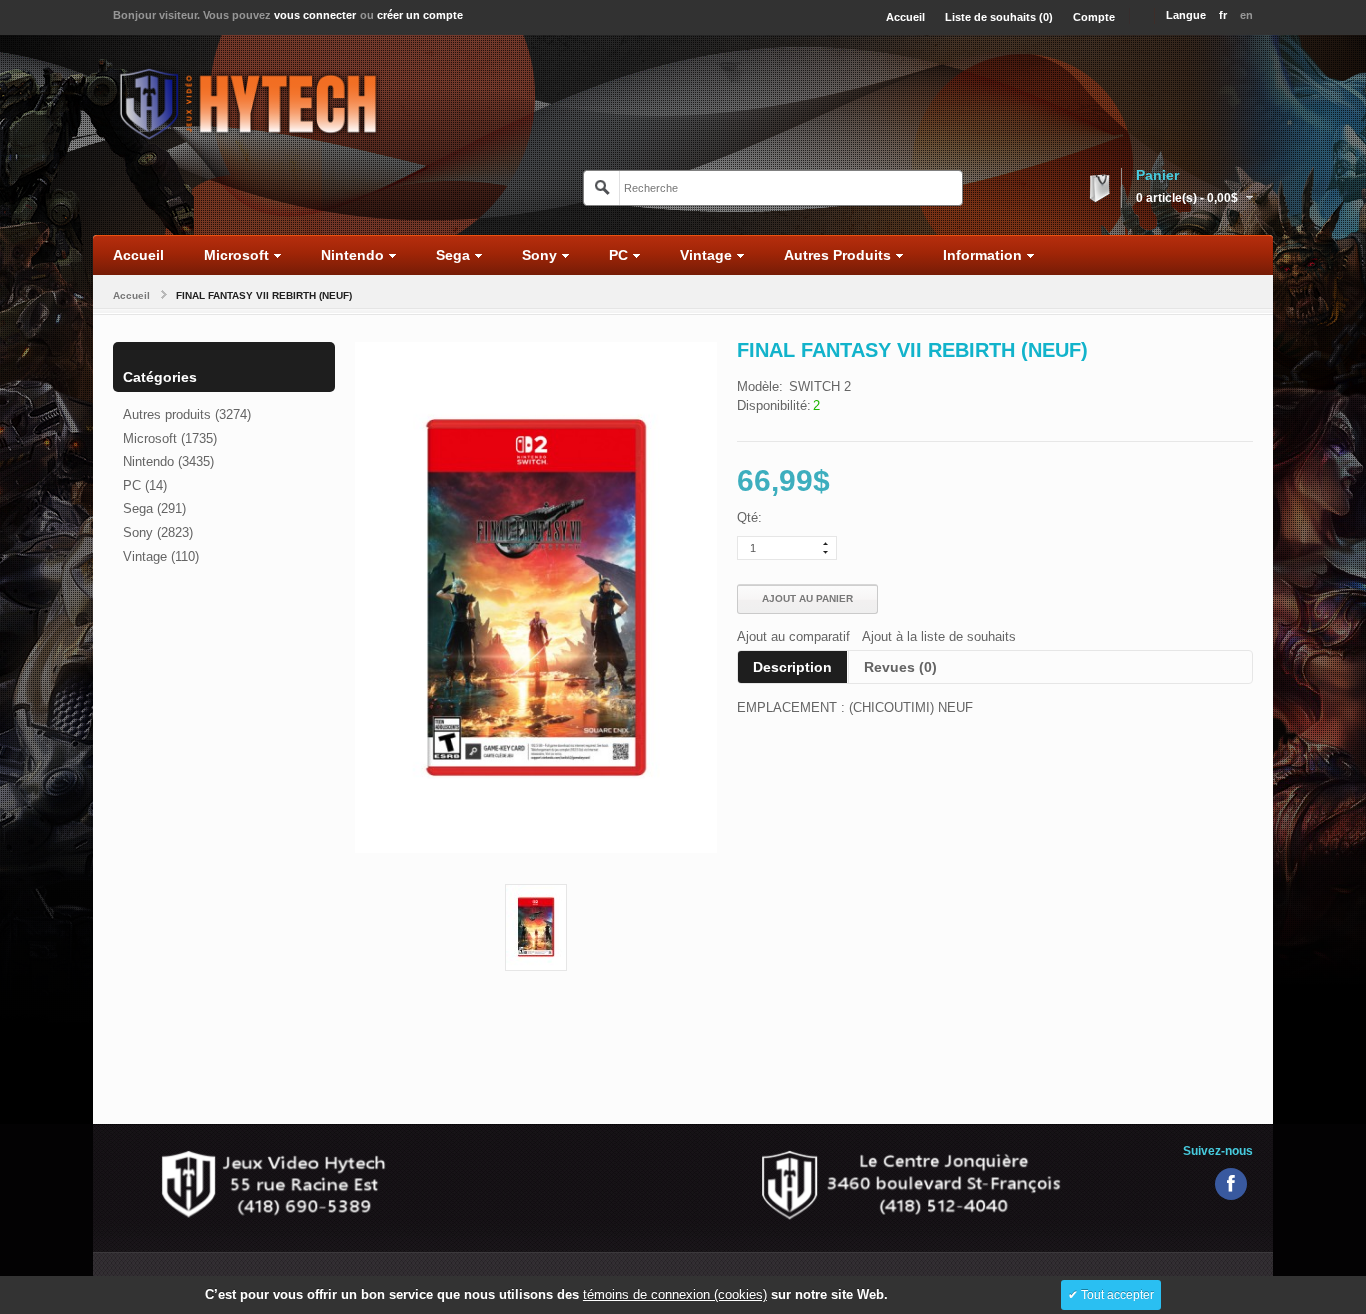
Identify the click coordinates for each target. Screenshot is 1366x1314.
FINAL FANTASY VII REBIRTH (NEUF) (264, 295)
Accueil (131, 295)
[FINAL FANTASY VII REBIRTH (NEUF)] (536, 927)
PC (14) (145, 485)
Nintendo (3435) (168, 461)
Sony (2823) (158, 532)
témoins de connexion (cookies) (675, 1294)
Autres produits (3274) (187, 414)
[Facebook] (1231, 1184)
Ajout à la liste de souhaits (939, 636)
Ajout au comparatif (793, 636)
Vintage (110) (161, 556)
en (1246, 15)
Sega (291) (154, 508)
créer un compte (420, 15)
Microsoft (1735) (170, 438)
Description (792, 667)
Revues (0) (900, 667)
